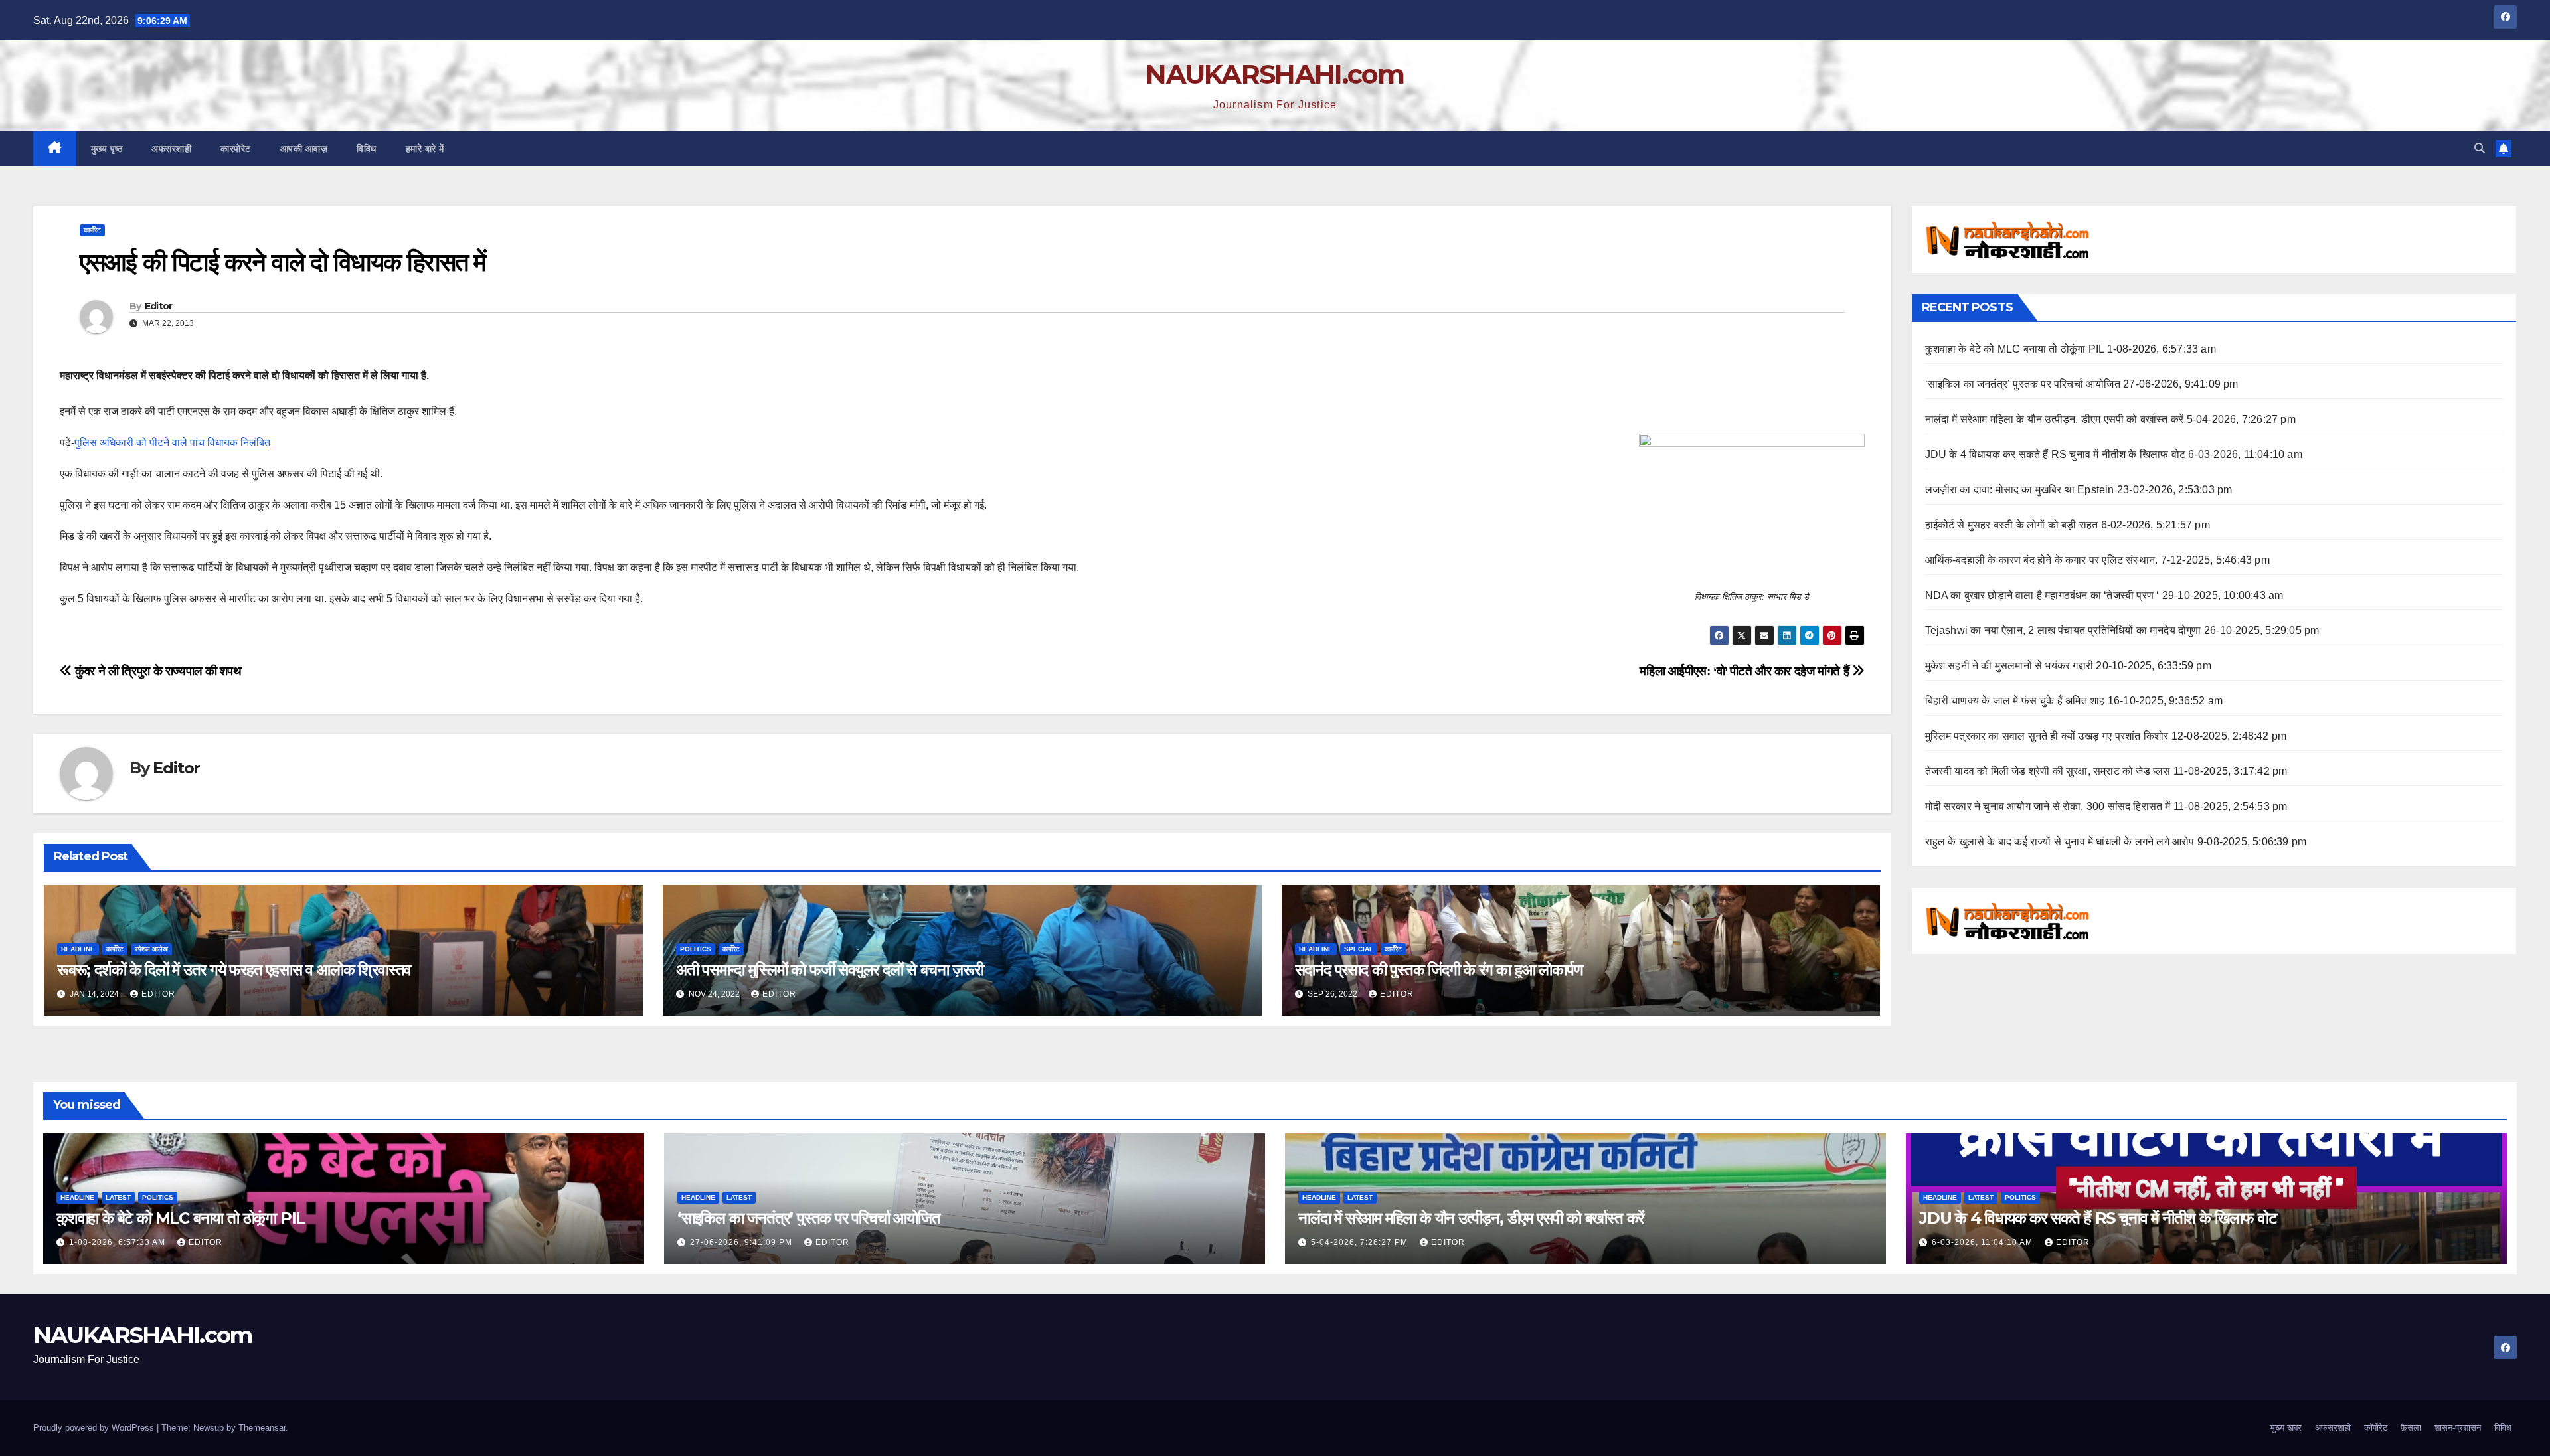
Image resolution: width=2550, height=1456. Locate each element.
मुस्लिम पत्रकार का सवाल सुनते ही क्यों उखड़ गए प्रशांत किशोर (2047, 736)
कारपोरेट (236, 149)
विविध (367, 149)
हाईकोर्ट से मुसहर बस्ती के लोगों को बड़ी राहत (2012, 525)
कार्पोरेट (92, 230)
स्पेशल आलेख (151, 949)
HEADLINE (78, 949)
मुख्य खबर (2286, 1428)
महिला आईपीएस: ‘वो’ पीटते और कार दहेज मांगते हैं (1746, 671)
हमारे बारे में (425, 149)
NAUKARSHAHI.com (1275, 74)
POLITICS (696, 949)
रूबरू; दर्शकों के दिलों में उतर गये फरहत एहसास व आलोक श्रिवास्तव (234, 970)
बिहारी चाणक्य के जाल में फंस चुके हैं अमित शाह (2015, 701)
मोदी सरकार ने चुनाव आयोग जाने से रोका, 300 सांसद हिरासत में (2048, 806)
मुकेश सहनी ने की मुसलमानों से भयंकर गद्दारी (2009, 666)
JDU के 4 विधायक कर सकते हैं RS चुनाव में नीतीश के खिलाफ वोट (2056, 454)
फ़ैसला (2411, 1428)
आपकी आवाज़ (304, 149)
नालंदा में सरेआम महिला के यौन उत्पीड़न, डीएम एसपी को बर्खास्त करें (2055, 419)
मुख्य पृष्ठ (107, 149)
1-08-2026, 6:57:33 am (119, 1242)
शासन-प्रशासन (2458, 1428)
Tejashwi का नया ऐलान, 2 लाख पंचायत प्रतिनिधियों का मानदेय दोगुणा (2063, 630)
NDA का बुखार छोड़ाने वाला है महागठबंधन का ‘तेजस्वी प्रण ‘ (2042, 595)
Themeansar (262, 1428)
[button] (2480, 148)
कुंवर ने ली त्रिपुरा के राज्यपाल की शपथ (157, 671)
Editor (159, 306)
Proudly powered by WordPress (95, 1428)
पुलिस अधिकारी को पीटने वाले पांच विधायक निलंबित (172, 443)
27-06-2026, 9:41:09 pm (742, 1242)
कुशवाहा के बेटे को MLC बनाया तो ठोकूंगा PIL (2015, 349)
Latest (118, 1197)
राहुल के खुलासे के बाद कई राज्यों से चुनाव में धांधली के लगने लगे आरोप (2060, 842)
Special (1359, 949)
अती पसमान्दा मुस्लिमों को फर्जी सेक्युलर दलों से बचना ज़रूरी (830, 970)
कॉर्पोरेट (2376, 1428)
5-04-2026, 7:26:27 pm (1361, 1242)
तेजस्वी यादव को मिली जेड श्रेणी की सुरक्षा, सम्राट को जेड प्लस (2048, 771)
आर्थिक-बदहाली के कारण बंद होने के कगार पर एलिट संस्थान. (2042, 560)
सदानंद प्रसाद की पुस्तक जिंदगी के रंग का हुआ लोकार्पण (1439, 970)
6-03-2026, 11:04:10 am (1984, 1242)
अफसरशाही (171, 149)
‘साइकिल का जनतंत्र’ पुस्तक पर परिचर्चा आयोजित (2023, 384)
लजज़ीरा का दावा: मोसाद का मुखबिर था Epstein (2020, 490)
